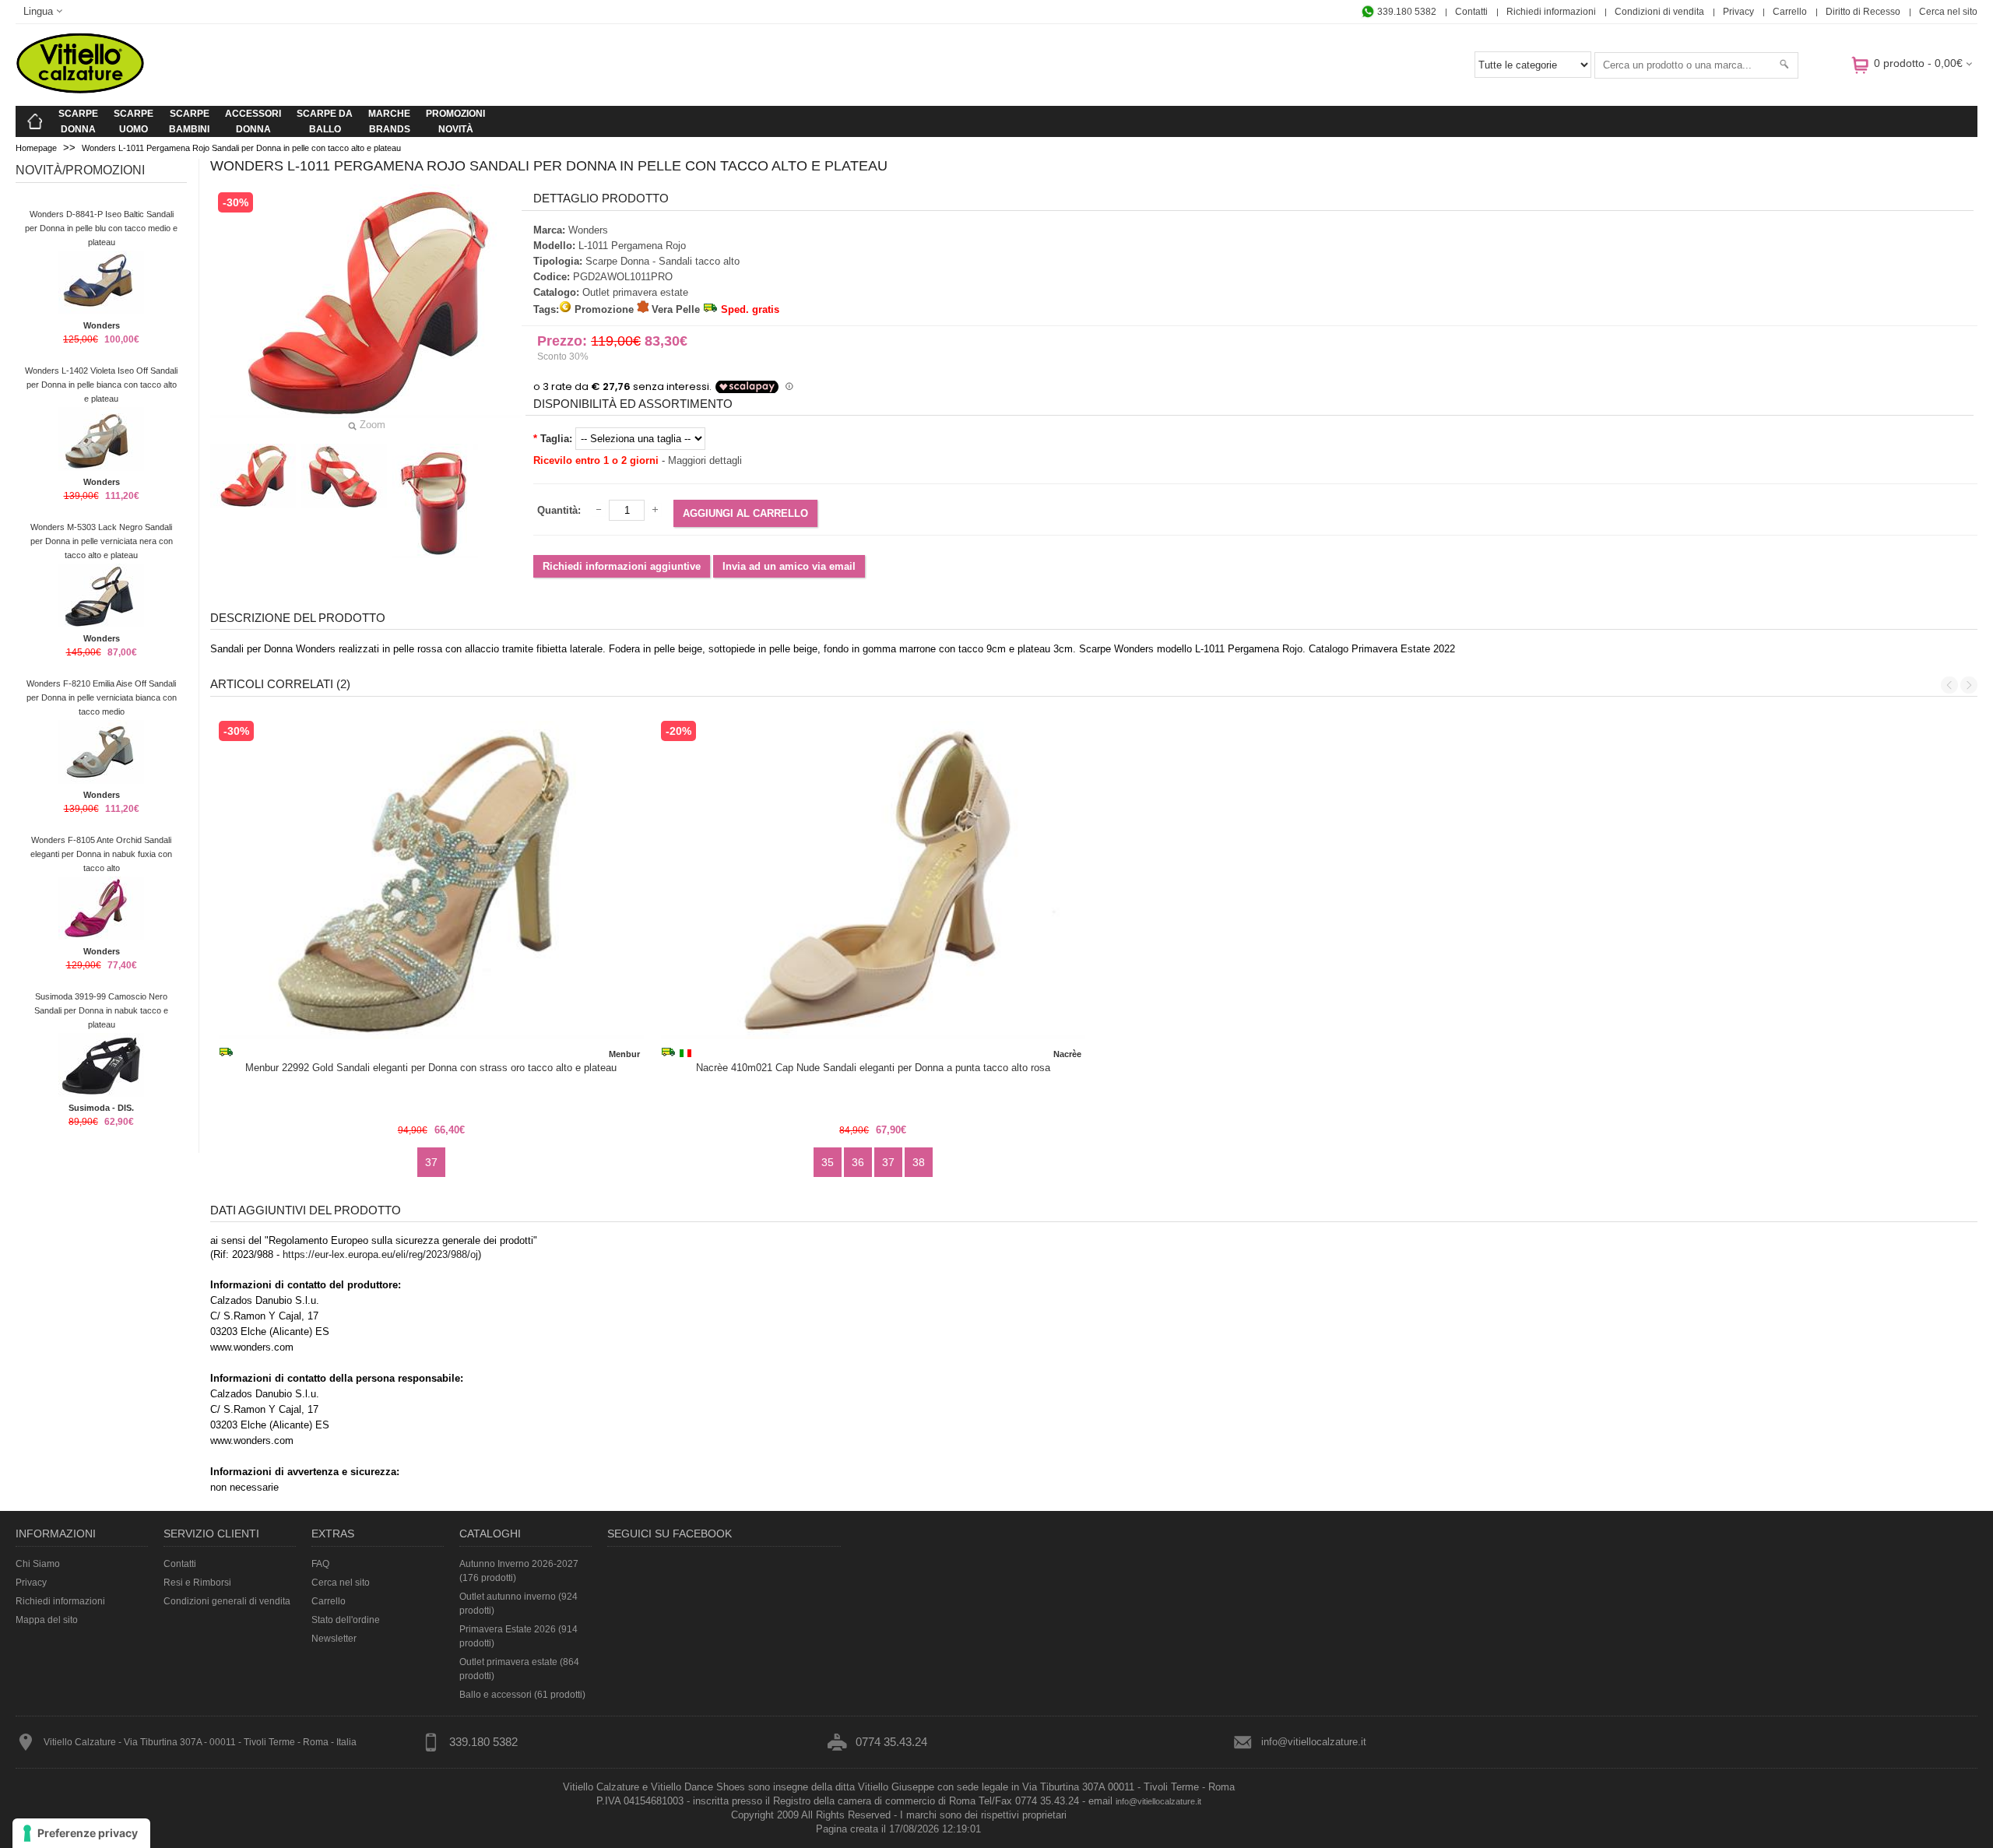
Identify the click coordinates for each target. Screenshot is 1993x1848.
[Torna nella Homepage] (35, 121)
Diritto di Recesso (1863, 12)
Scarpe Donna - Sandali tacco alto (663, 261)
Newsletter (334, 1639)
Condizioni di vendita (1659, 12)
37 (431, 1162)
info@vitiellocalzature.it (1314, 1742)
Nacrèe (1067, 1054)
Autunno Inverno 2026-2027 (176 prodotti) (519, 1571)
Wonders (102, 325)
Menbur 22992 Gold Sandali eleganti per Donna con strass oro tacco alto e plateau (431, 1068)
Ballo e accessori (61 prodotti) (522, 1695)
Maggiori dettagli (705, 460)
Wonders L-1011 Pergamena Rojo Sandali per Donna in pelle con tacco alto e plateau (241, 148)
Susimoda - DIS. (101, 1108)
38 (919, 1162)
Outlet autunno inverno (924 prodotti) (518, 1604)
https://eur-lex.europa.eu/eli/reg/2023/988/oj (380, 1254)
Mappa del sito (47, 1620)
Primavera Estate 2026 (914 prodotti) (518, 1636)
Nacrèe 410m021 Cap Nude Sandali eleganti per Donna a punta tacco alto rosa (873, 1068)
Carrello (1790, 12)
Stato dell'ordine (346, 1620)
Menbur (624, 1054)
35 (828, 1162)
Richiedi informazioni (1551, 12)
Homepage (36, 148)
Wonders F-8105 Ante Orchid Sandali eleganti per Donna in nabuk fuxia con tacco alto (101, 854)
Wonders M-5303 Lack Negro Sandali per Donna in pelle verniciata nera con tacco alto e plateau (102, 541)
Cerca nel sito (1948, 12)
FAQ (320, 1564)
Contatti (1471, 12)
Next (1969, 685)
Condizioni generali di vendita (227, 1601)
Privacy (1738, 12)
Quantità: (559, 510)
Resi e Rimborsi (197, 1583)
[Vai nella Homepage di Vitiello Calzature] (80, 91)
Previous (1949, 685)
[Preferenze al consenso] (81, 1833)
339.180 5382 (1406, 12)
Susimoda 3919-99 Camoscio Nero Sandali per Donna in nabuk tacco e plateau (101, 1010)
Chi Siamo (38, 1564)
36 (858, 1162)
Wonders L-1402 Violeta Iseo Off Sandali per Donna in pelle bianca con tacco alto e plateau (101, 385)
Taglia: (556, 439)
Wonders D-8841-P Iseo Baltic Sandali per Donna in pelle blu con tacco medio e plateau (101, 228)
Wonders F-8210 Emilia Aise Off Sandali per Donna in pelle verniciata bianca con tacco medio (102, 697)
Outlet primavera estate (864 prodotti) (519, 1669)
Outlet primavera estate (635, 292)
